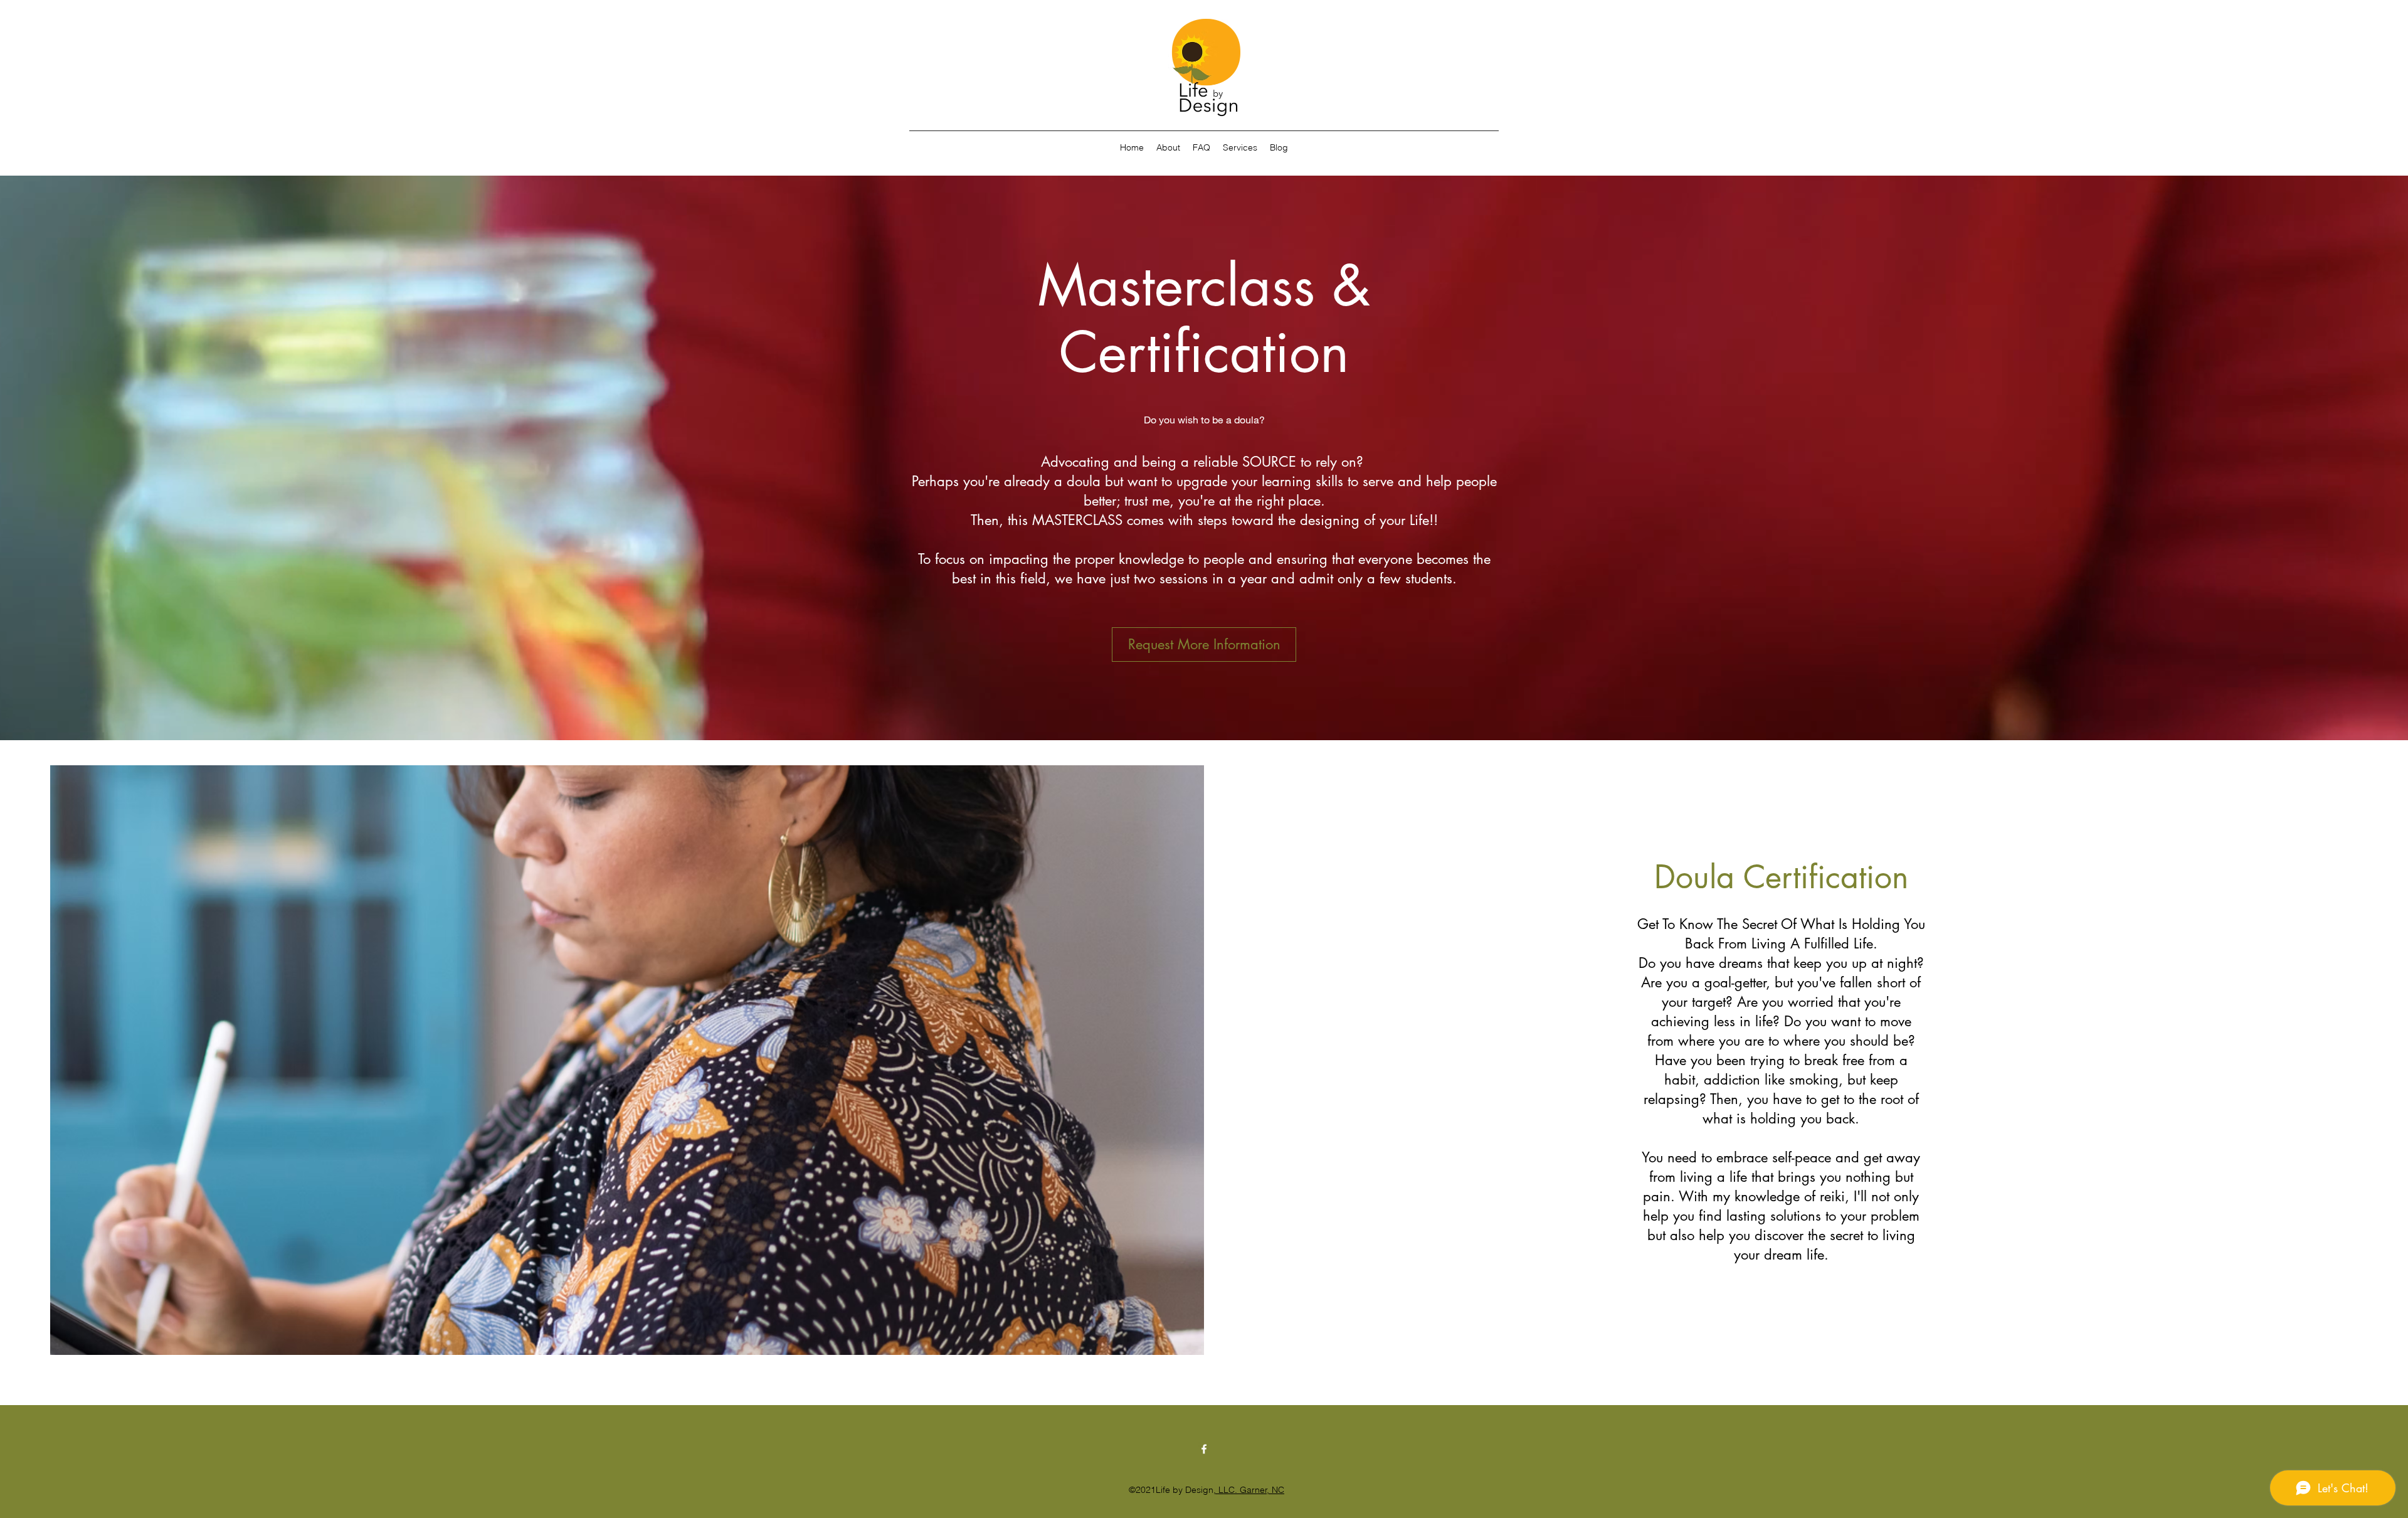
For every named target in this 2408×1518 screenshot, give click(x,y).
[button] (1240, 147)
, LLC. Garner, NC (1249, 1490)
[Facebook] (1204, 1449)
